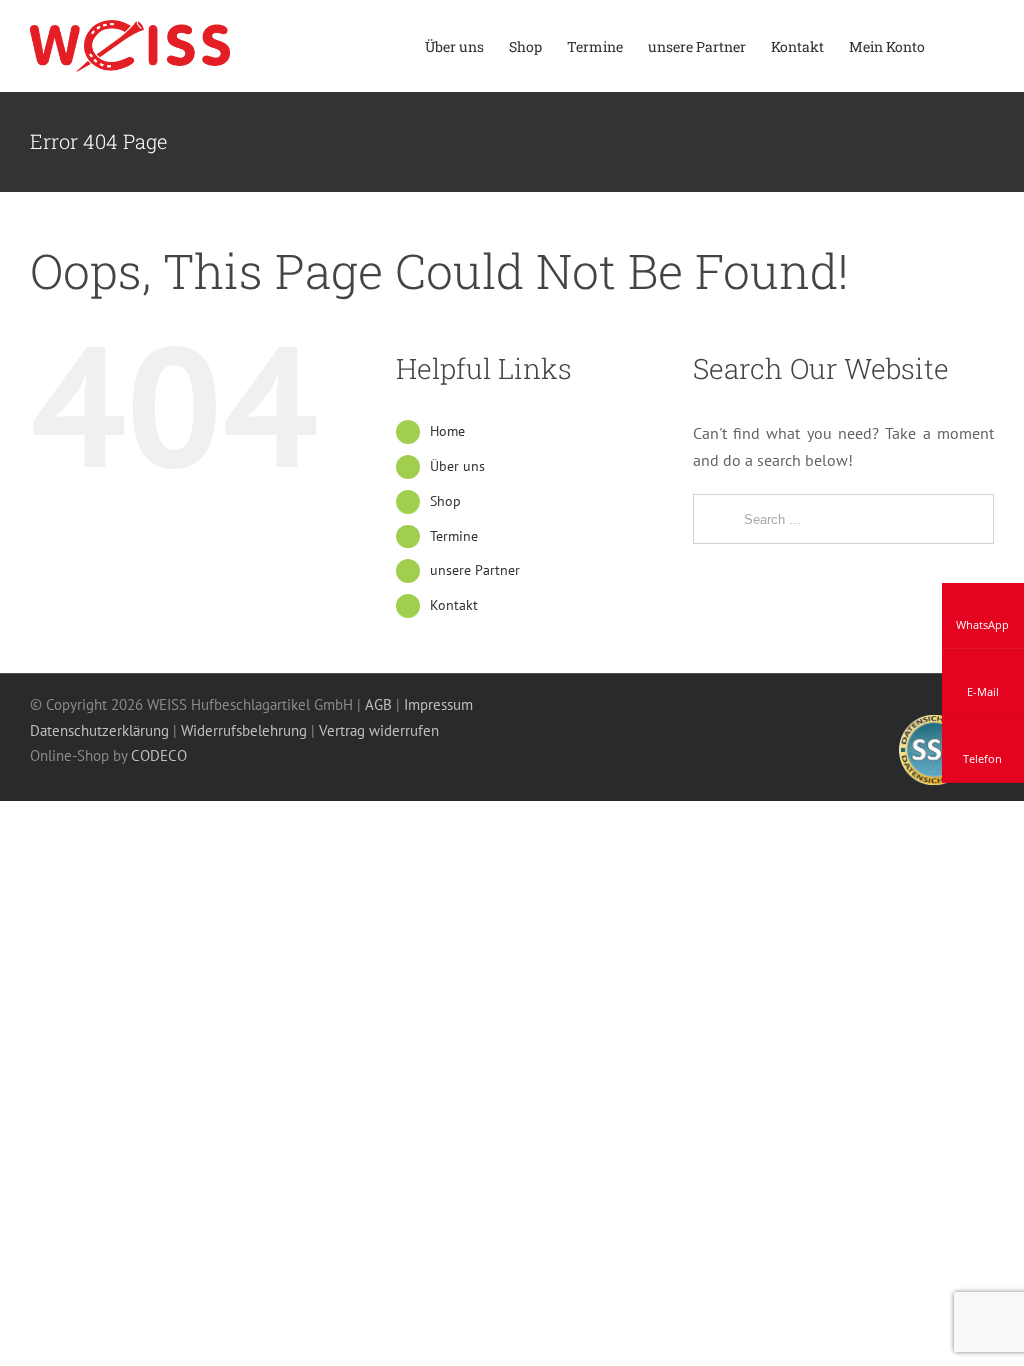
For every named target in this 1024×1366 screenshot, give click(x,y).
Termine (454, 536)
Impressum (438, 704)
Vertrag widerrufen (379, 730)
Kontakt (454, 605)
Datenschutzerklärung (99, 730)
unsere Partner (475, 570)
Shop (445, 501)
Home (447, 431)
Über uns (457, 466)
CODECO (159, 755)
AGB (378, 704)
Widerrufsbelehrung (244, 730)
